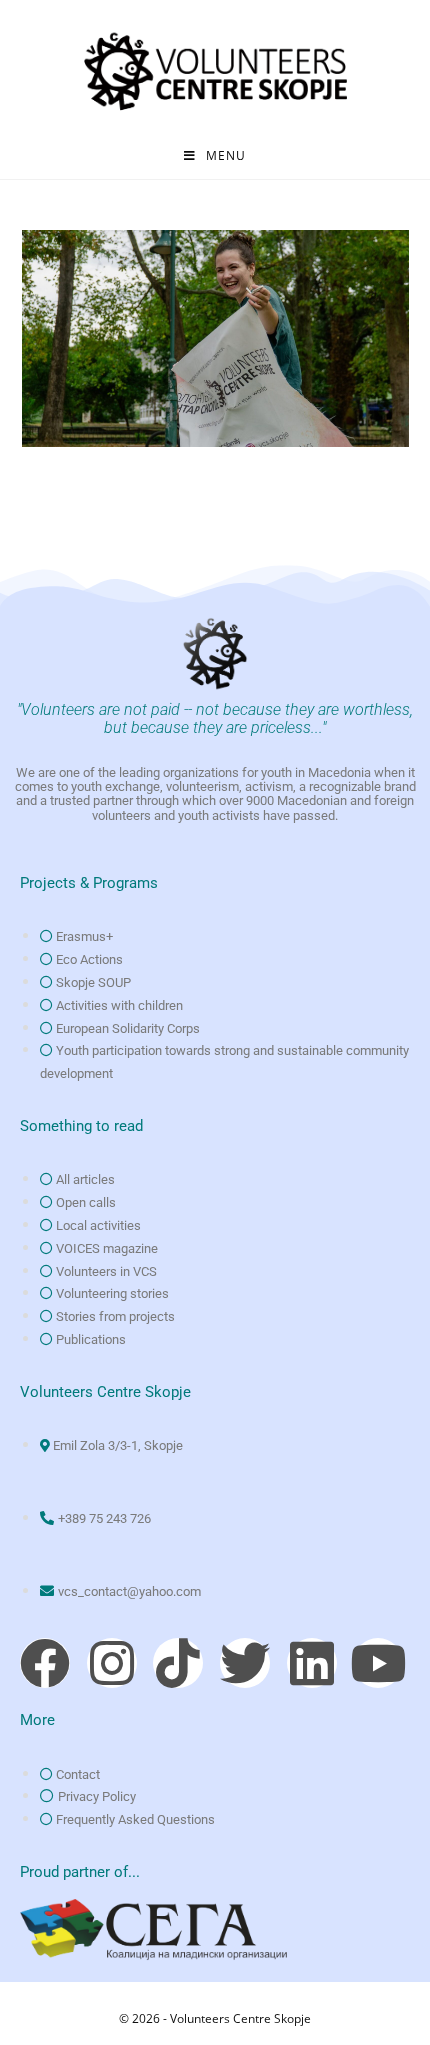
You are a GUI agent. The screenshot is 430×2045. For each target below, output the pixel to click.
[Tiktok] (178, 1663)
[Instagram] (112, 1663)
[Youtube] (378, 1663)
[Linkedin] (312, 1663)
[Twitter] (245, 1663)
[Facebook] (45, 1663)
